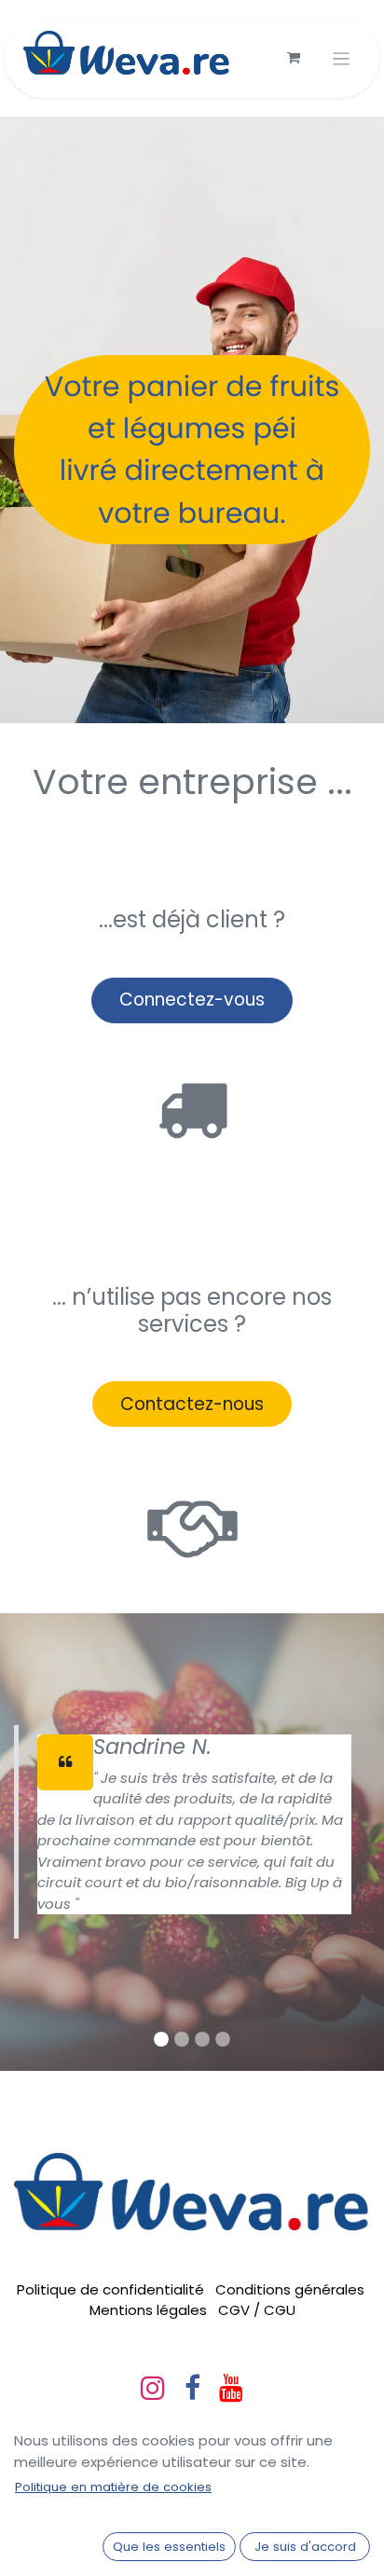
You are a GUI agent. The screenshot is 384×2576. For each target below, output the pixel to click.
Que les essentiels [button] (169, 2547)
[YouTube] (231, 2388)
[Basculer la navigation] (342, 58)
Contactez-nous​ (192, 1404)
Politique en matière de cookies (113, 2487)
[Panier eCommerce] (294, 58)
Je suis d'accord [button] (305, 2547)
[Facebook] (192, 2388)
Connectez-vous (192, 1000)
